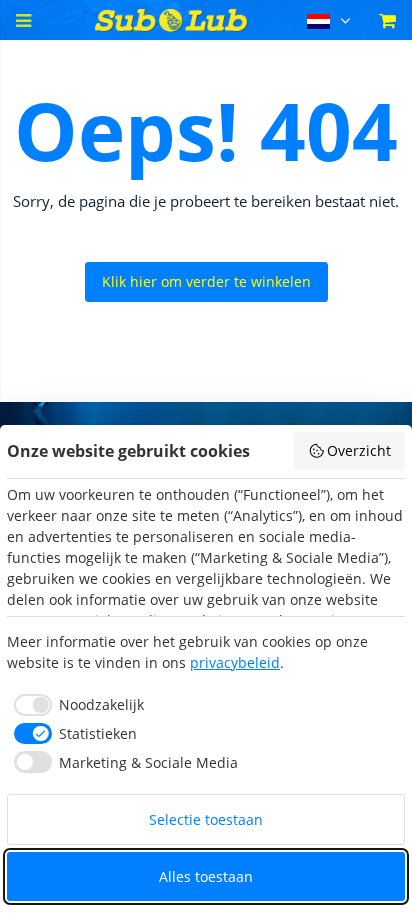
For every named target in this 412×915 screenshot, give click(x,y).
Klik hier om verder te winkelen (206, 281)
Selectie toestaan (206, 819)
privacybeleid (235, 662)
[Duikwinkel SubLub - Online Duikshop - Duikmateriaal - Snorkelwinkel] (171, 26)
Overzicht (359, 450)
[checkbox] (75, 705)
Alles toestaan (206, 876)
